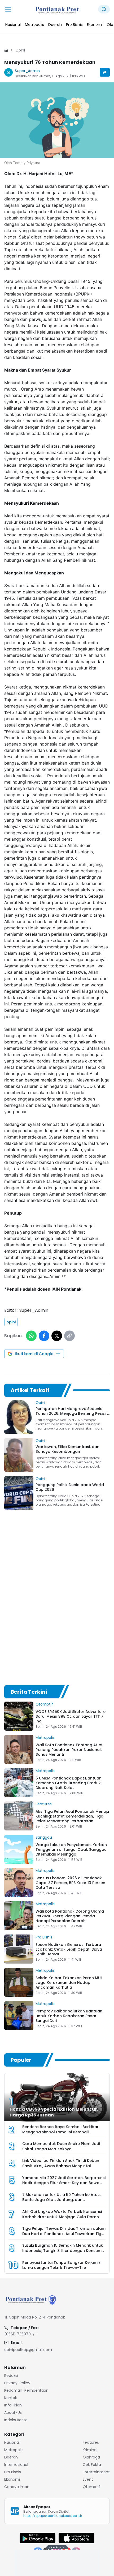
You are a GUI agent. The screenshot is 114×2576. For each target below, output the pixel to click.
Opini (20, 50)
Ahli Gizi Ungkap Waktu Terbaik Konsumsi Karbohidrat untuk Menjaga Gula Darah (62, 2214)
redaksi (11, 2376)
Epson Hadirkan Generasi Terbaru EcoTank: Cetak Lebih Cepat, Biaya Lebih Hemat (69, 1949)
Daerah (11, 2457)
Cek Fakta (92, 2465)
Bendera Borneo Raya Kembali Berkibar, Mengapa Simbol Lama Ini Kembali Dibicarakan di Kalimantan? (61, 2132)
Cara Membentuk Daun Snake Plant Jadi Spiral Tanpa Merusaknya (61, 2147)
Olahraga (91, 2457)
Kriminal (90, 2450)
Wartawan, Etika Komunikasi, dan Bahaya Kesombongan (67, 1449)
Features (44, 1804)
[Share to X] (57, 1336)
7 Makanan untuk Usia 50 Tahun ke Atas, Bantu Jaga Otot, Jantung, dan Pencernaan (61, 2200)
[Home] (6, 50)
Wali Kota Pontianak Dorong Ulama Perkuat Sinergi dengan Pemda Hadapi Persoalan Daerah (70, 1916)
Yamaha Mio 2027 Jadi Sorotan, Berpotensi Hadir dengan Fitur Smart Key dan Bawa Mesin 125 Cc (64, 2183)
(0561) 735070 (17, 2334)
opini (11, 1322)
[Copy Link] (69, 1336)
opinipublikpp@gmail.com (28, 2350)
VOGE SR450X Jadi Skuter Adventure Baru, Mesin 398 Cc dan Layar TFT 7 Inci (71, 1716)
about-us (13, 2413)
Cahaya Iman (17, 2487)
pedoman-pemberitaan (26, 2390)
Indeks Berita (16, 2420)
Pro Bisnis (44, 1937)
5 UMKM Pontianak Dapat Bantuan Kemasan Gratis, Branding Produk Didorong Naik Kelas (69, 1783)
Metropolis (45, 1737)
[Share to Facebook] (44, 1336)
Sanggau (44, 1837)
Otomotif (44, 1704)
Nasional (12, 2442)
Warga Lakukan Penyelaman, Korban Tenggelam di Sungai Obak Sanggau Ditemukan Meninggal (71, 1849)
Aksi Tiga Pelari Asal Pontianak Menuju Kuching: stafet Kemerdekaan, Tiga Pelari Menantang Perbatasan (72, 1816)
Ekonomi (12, 2479)
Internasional (16, 2465)
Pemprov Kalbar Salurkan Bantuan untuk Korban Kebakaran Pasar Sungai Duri (69, 2016)
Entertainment (96, 2472)
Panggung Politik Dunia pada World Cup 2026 (70, 1487)
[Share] (105, 72)
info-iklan (13, 2405)
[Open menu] (8, 9)
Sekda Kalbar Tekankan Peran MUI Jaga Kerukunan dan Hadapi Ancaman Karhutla (69, 1983)
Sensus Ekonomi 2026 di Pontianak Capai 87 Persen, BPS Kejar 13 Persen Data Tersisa (70, 1883)
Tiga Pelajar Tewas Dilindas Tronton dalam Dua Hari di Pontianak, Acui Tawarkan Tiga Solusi (64, 2234)
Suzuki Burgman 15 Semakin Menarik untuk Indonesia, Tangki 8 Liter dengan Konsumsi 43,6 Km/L (63, 2251)
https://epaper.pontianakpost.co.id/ (53, 2516)
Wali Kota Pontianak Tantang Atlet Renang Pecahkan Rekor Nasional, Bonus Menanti (69, 1750)
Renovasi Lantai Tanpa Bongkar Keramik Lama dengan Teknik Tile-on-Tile (61, 2265)
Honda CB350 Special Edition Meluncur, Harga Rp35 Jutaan (54, 2112)
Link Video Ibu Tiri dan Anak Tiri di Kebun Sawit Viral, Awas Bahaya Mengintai (61, 2163)
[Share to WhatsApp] (31, 1336)
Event (88, 2479)
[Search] (104, 9)
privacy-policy (17, 2383)
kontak (11, 2398)
